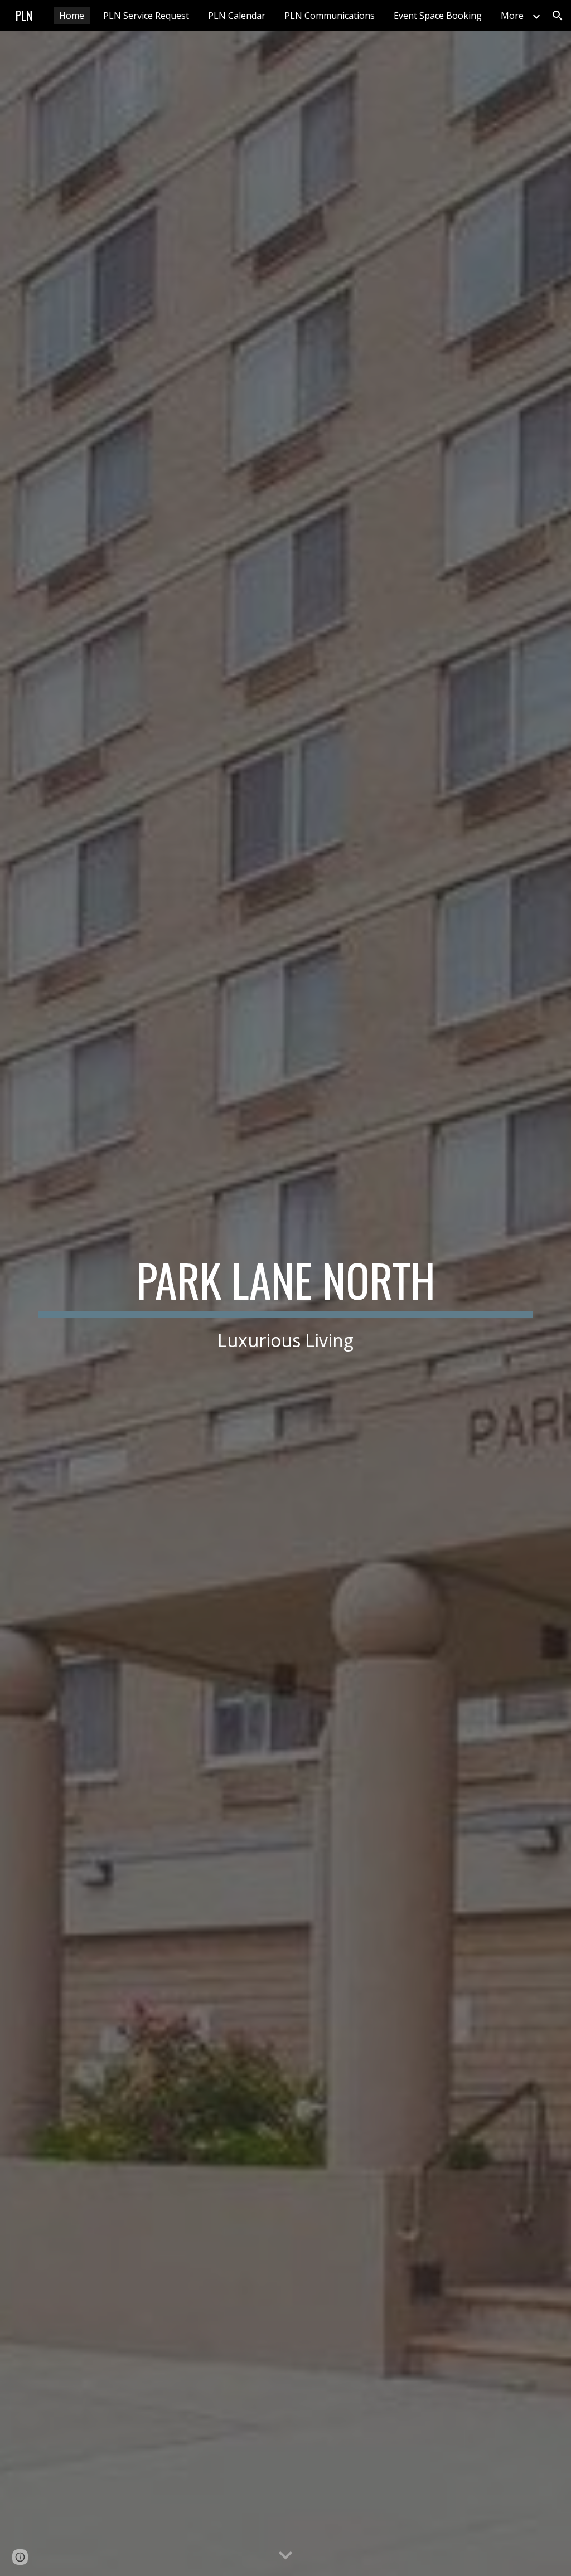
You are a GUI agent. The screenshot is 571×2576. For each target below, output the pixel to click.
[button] (558, 16)
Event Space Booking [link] (438, 16)
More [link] (512, 16)
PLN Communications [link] (330, 16)
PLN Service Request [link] (146, 16)
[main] (286, 1304)
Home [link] (72, 16)
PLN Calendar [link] (237, 16)
